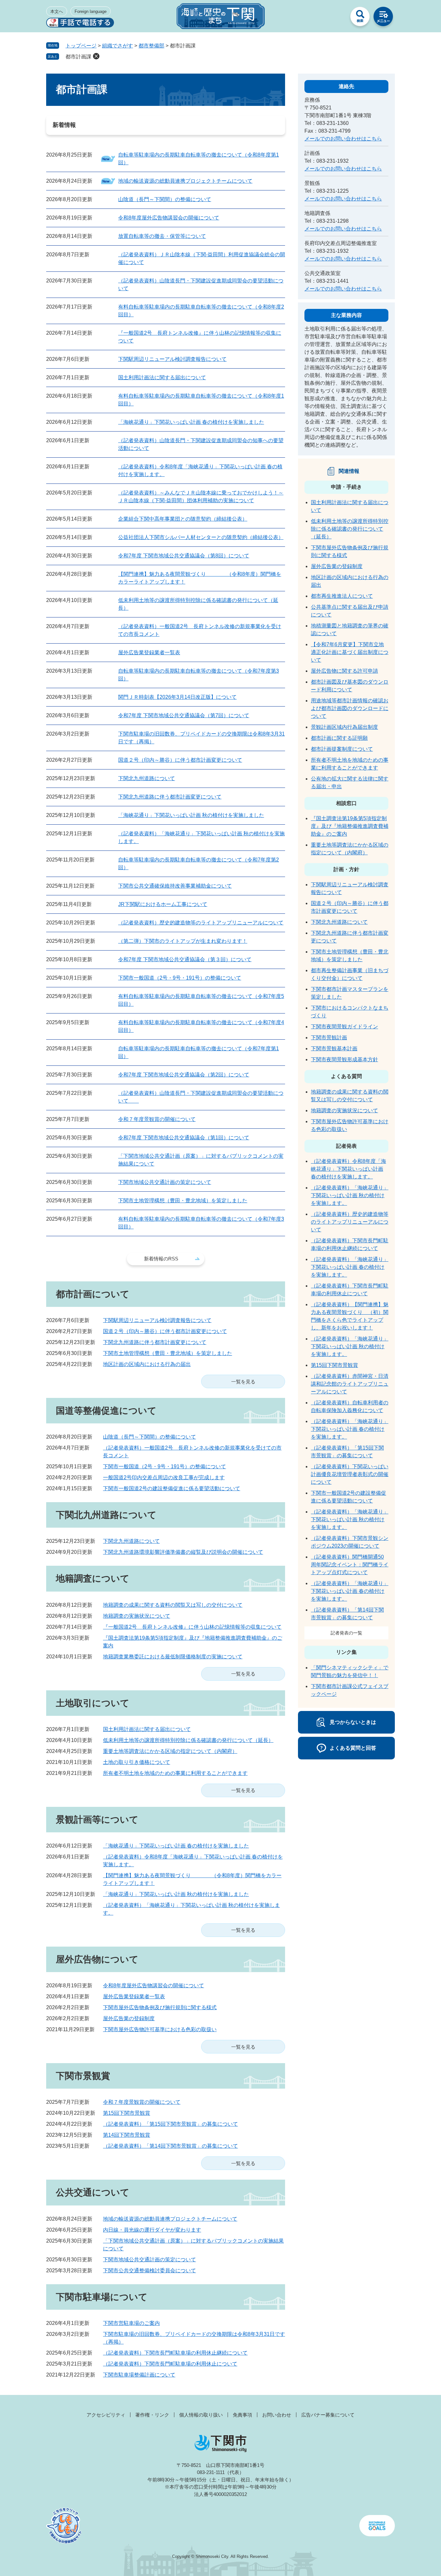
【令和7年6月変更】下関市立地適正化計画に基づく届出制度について (350, 652)
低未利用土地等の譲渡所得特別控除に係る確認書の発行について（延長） (188, 1740)
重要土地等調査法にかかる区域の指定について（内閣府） (170, 1751)
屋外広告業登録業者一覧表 (149, 652)
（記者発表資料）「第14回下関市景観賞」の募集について (170, 2146)
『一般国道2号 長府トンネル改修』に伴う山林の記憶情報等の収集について (192, 1627)
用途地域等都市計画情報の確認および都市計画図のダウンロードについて (350, 708)
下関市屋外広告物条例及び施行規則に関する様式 (160, 2007)
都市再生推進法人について (342, 596)
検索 (360, 18)
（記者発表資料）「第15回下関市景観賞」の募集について (170, 2124)
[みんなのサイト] (337, 18)
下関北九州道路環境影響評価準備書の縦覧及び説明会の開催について (183, 1552)
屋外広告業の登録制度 (129, 2018)
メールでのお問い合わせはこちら (343, 139)
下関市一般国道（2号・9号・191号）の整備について (180, 978)
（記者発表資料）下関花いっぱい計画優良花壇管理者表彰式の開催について (350, 1474)
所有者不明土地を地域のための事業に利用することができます (175, 1773)
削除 (96, 56)
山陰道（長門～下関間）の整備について (165, 199)
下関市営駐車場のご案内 (131, 2323)
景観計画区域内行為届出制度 (344, 727)
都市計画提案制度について (342, 749)
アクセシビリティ (106, 2415)
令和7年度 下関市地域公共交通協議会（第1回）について (184, 1138)
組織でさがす (118, 46)
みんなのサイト (337, 18)
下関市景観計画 (329, 1038)
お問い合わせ (277, 2415)
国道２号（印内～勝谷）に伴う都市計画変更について (180, 760)
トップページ (81, 46)
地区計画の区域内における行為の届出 (147, 1364)
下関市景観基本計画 (334, 1049)
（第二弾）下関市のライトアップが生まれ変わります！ (183, 941)
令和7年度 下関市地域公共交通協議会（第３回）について (185, 959)
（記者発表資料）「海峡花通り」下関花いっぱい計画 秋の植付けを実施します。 (350, 1195)
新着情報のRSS (161, 1259)
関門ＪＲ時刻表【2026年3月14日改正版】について (177, 697)
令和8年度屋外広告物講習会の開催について (169, 218)
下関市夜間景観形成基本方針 (344, 1059)
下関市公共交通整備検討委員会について (149, 2271)
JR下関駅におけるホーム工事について (163, 904)
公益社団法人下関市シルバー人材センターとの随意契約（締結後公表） (201, 537)
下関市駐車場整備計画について (139, 2375)
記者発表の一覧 (346, 1633)
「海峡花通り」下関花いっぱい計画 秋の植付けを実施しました (191, 815)
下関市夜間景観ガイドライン (344, 1027)
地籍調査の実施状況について (137, 1616)
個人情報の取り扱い (201, 2415)
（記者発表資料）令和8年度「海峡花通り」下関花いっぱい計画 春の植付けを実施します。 (349, 1169)
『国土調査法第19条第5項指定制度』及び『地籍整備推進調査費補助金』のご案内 (350, 826)
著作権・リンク (152, 2415)
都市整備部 (151, 46)
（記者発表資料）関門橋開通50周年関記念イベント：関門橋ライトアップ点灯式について (350, 1565)
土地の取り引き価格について (137, 1762)
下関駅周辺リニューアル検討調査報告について (172, 359)
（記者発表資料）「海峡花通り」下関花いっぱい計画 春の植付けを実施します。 (350, 1267)
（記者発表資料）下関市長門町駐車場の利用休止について (170, 2364)
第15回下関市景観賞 (127, 2113)
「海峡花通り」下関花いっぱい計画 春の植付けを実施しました (191, 422)
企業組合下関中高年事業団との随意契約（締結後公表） (183, 519)
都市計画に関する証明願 (339, 738)
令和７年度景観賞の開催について (157, 1119)
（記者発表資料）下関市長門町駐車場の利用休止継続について (175, 2353)
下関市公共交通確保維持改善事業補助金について (175, 886)
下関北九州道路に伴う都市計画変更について (170, 797)
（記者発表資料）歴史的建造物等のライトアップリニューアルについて (201, 923)
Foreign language (91, 11)
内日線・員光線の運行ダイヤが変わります (152, 2230)
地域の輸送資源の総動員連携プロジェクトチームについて (185, 181)
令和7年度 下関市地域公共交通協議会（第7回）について (184, 715)
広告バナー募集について (328, 2415)
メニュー (383, 18)
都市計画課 (78, 57)
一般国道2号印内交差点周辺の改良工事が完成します (164, 1477)
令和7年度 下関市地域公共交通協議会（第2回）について (184, 1075)
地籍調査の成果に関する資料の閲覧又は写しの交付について (173, 1605)
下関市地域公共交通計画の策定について (165, 1182)
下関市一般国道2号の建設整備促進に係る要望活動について (172, 1488)
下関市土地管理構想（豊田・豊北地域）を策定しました (183, 1201)
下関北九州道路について (147, 778)
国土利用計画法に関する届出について (162, 377)
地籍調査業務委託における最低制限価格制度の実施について (173, 1657)
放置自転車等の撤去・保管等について (162, 236)
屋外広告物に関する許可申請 (344, 671)
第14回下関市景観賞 (127, 2135)
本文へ (57, 11)
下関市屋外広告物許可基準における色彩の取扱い (160, 2029)
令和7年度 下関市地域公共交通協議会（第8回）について (184, 556)
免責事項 (242, 2415)
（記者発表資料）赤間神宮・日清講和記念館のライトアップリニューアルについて (350, 1384)
